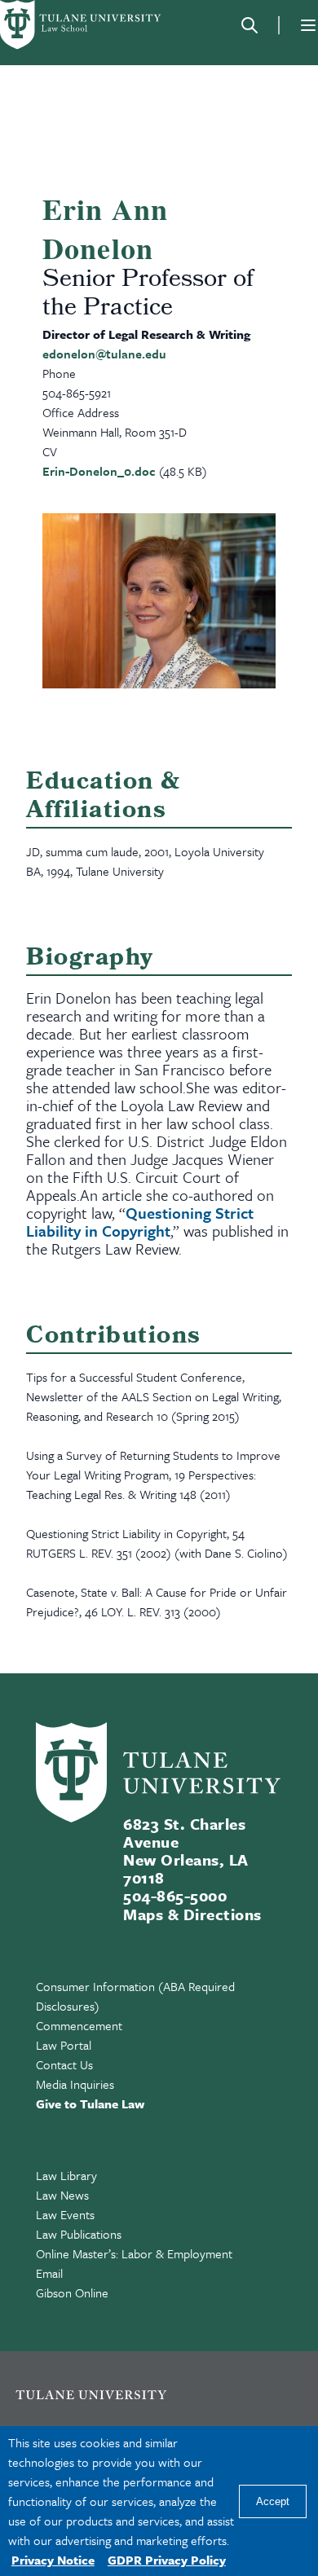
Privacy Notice (53, 2560)
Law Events (65, 2214)
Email (49, 2273)
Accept (273, 2501)
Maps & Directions (192, 1914)
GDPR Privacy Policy (167, 2560)
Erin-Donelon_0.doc (99, 471)
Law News (62, 2195)
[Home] (82, 25)
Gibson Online (72, 2292)
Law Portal (64, 2045)
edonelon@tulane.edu (104, 354)
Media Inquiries (75, 2084)
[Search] (250, 25)
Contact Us (64, 2064)
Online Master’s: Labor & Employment (134, 2253)
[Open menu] (308, 25)
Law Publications (79, 2234)
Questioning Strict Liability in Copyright (140, 1222)
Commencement (79, 2025)
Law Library (66, 2175)
